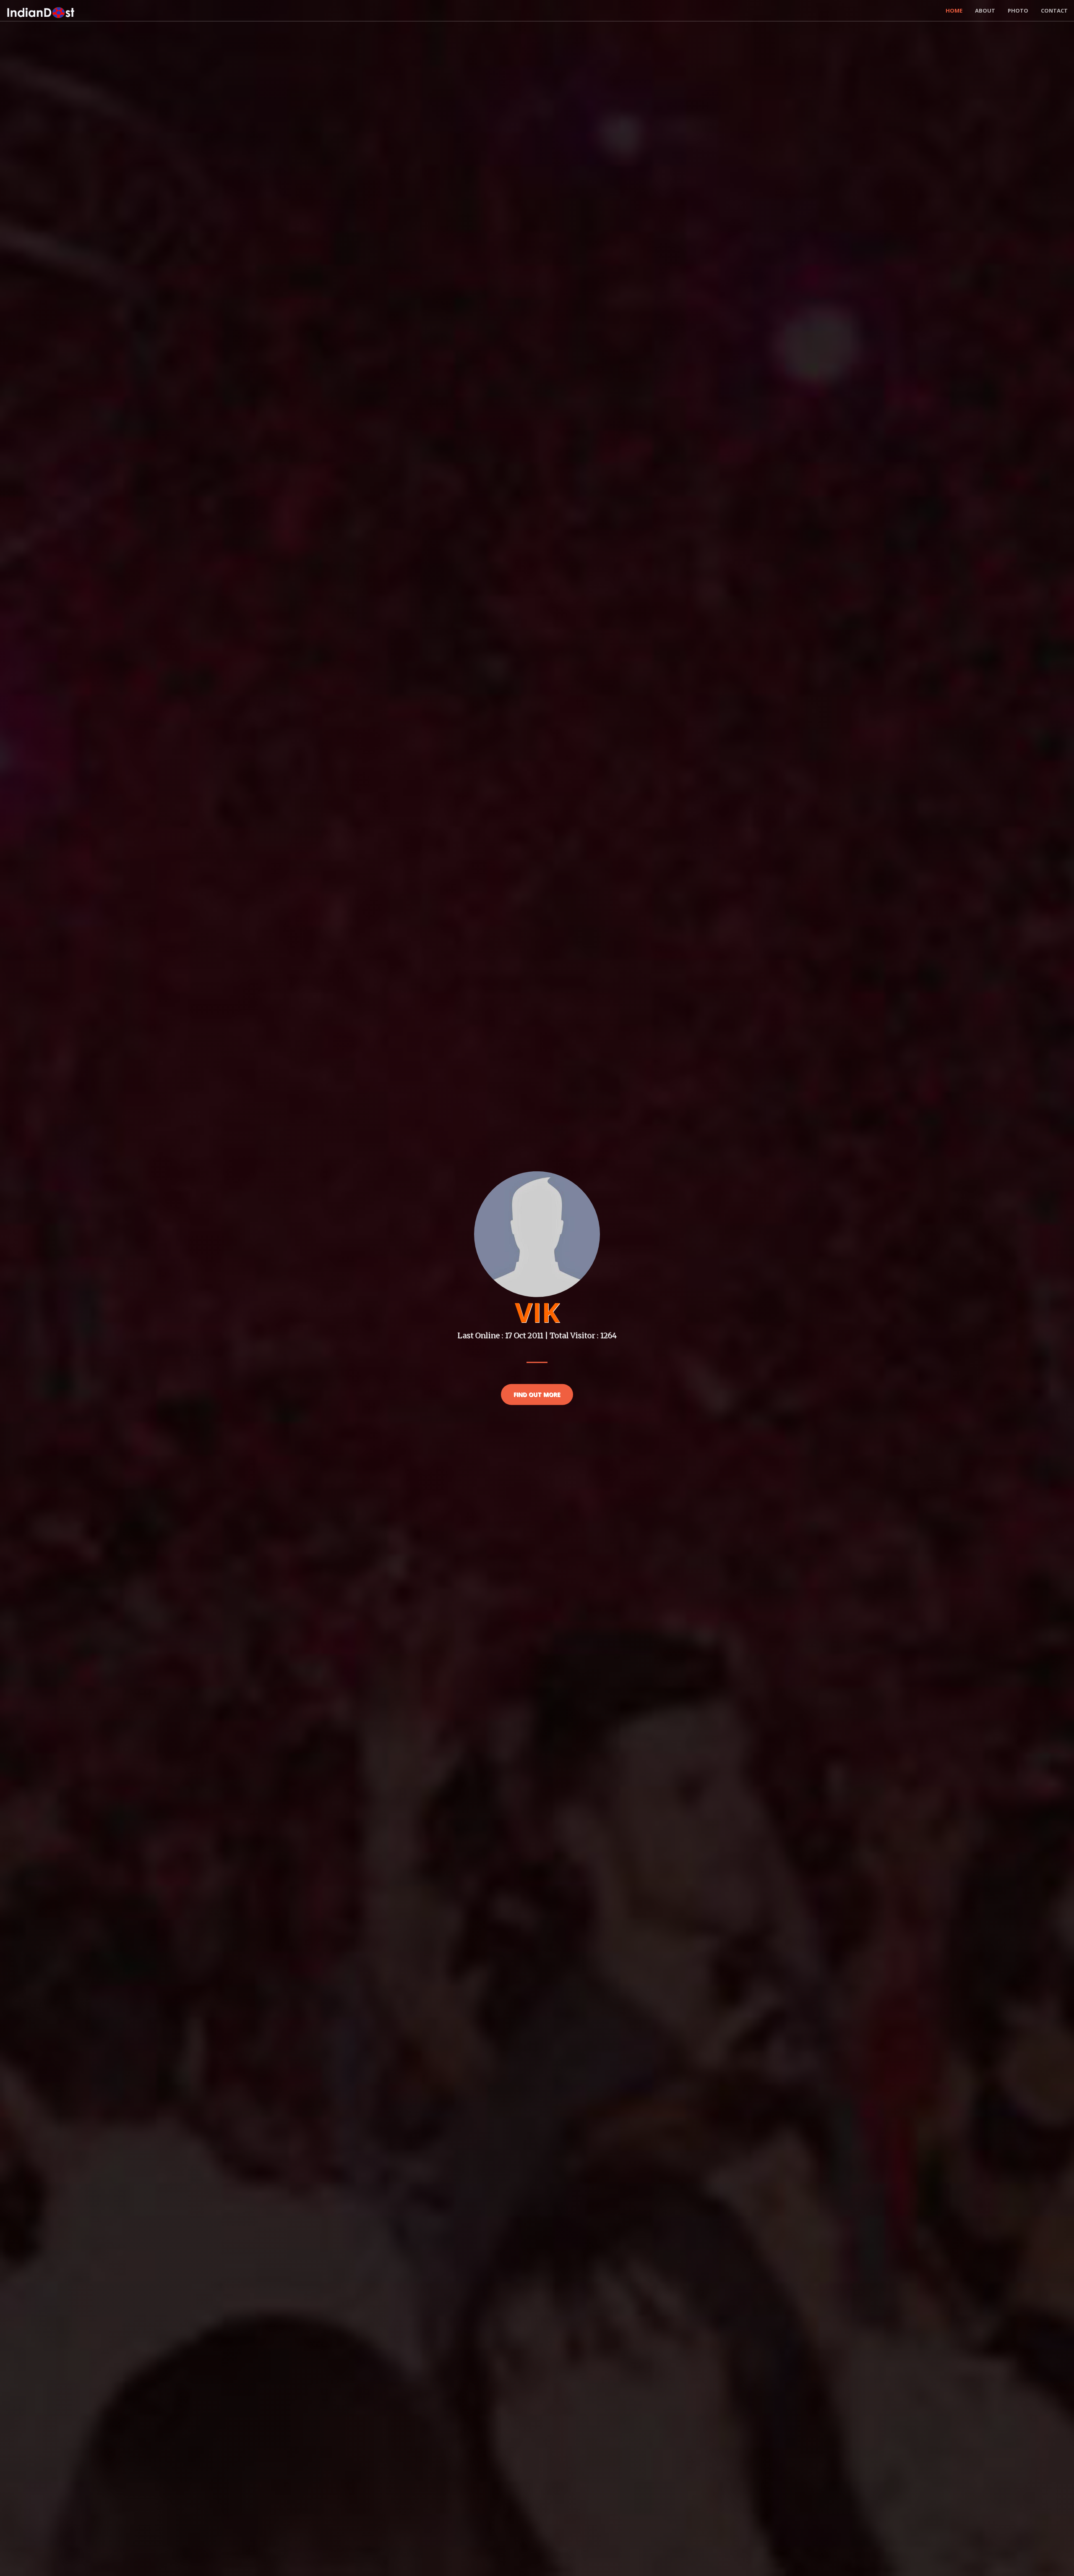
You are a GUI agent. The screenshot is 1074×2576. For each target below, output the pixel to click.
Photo (1018, 10)
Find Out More (537, 1394)
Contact (1054, 10)
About (985, 10)
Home (954, 10)
